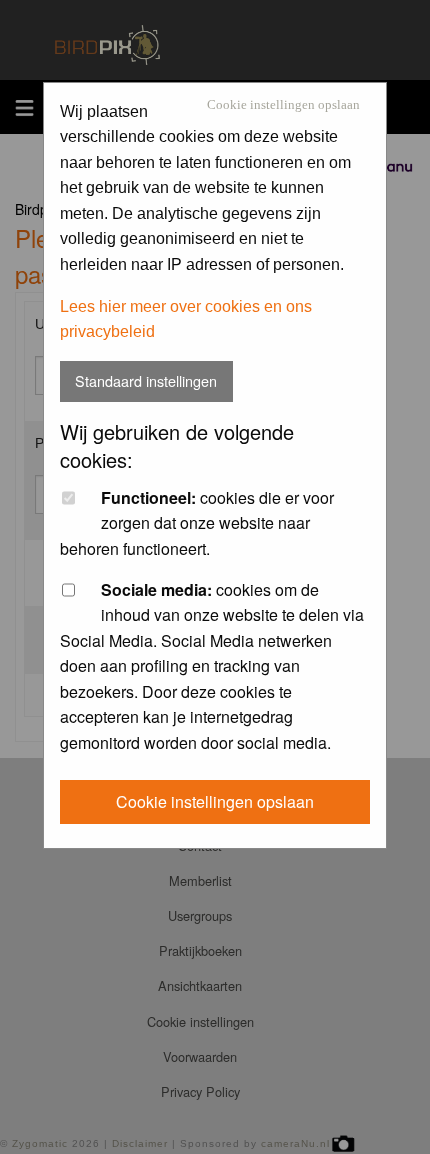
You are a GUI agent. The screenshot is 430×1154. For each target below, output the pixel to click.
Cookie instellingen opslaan (283, 105)
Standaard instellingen (146, 380)
